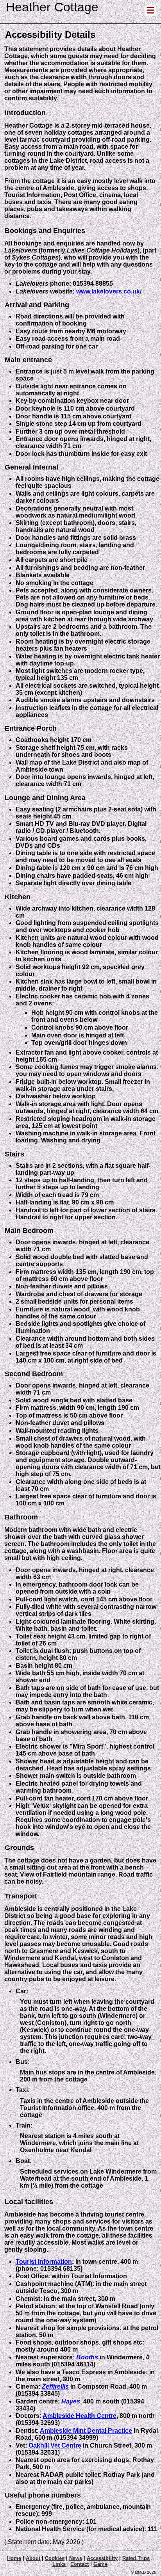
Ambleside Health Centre (80, 2416)
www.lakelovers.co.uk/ (109, 291)
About (33, 2558)
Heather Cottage (52, 7)
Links (59, 2564)
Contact (80, 2564)
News (76, 2558)
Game (100, 2564)
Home (14, 2558)
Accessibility (102, 2558)
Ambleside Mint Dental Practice (86, 2431)
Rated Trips (136, 2558)
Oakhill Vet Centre (55, 2445)
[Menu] (150, 12)
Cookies (55, 2558)
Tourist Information (44, 2262)
